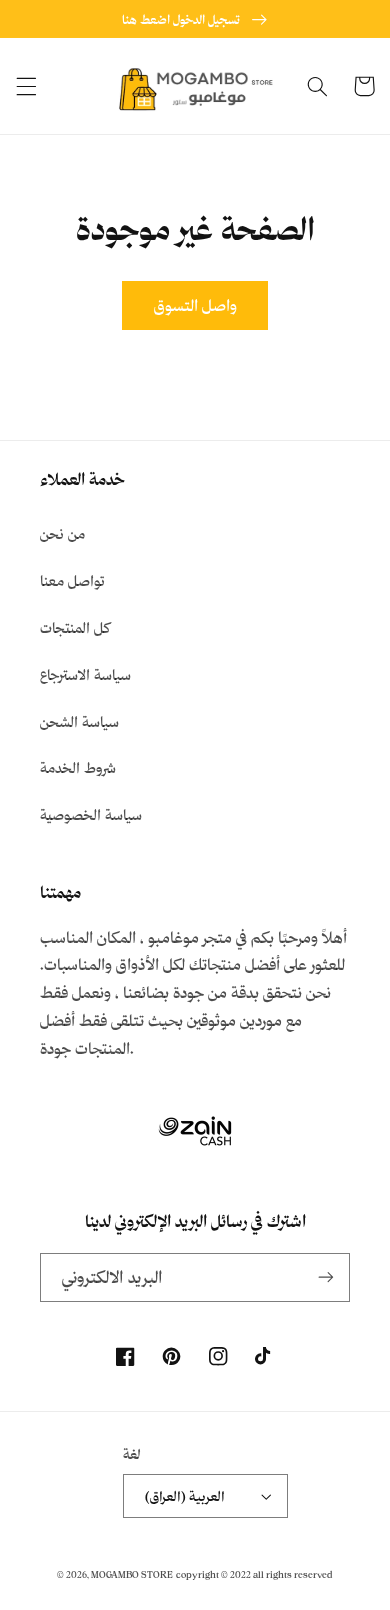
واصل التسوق (195, 305)
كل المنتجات (75, 627)
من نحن (62, 533)
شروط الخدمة (78, 767)
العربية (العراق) (185, 1495)
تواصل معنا (72, 580)
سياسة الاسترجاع (85, 674)
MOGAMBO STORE (132, 1574)
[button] (26, 86)
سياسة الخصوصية (91, 814)
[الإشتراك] (326, 1277)
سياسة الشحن (79, 721)
